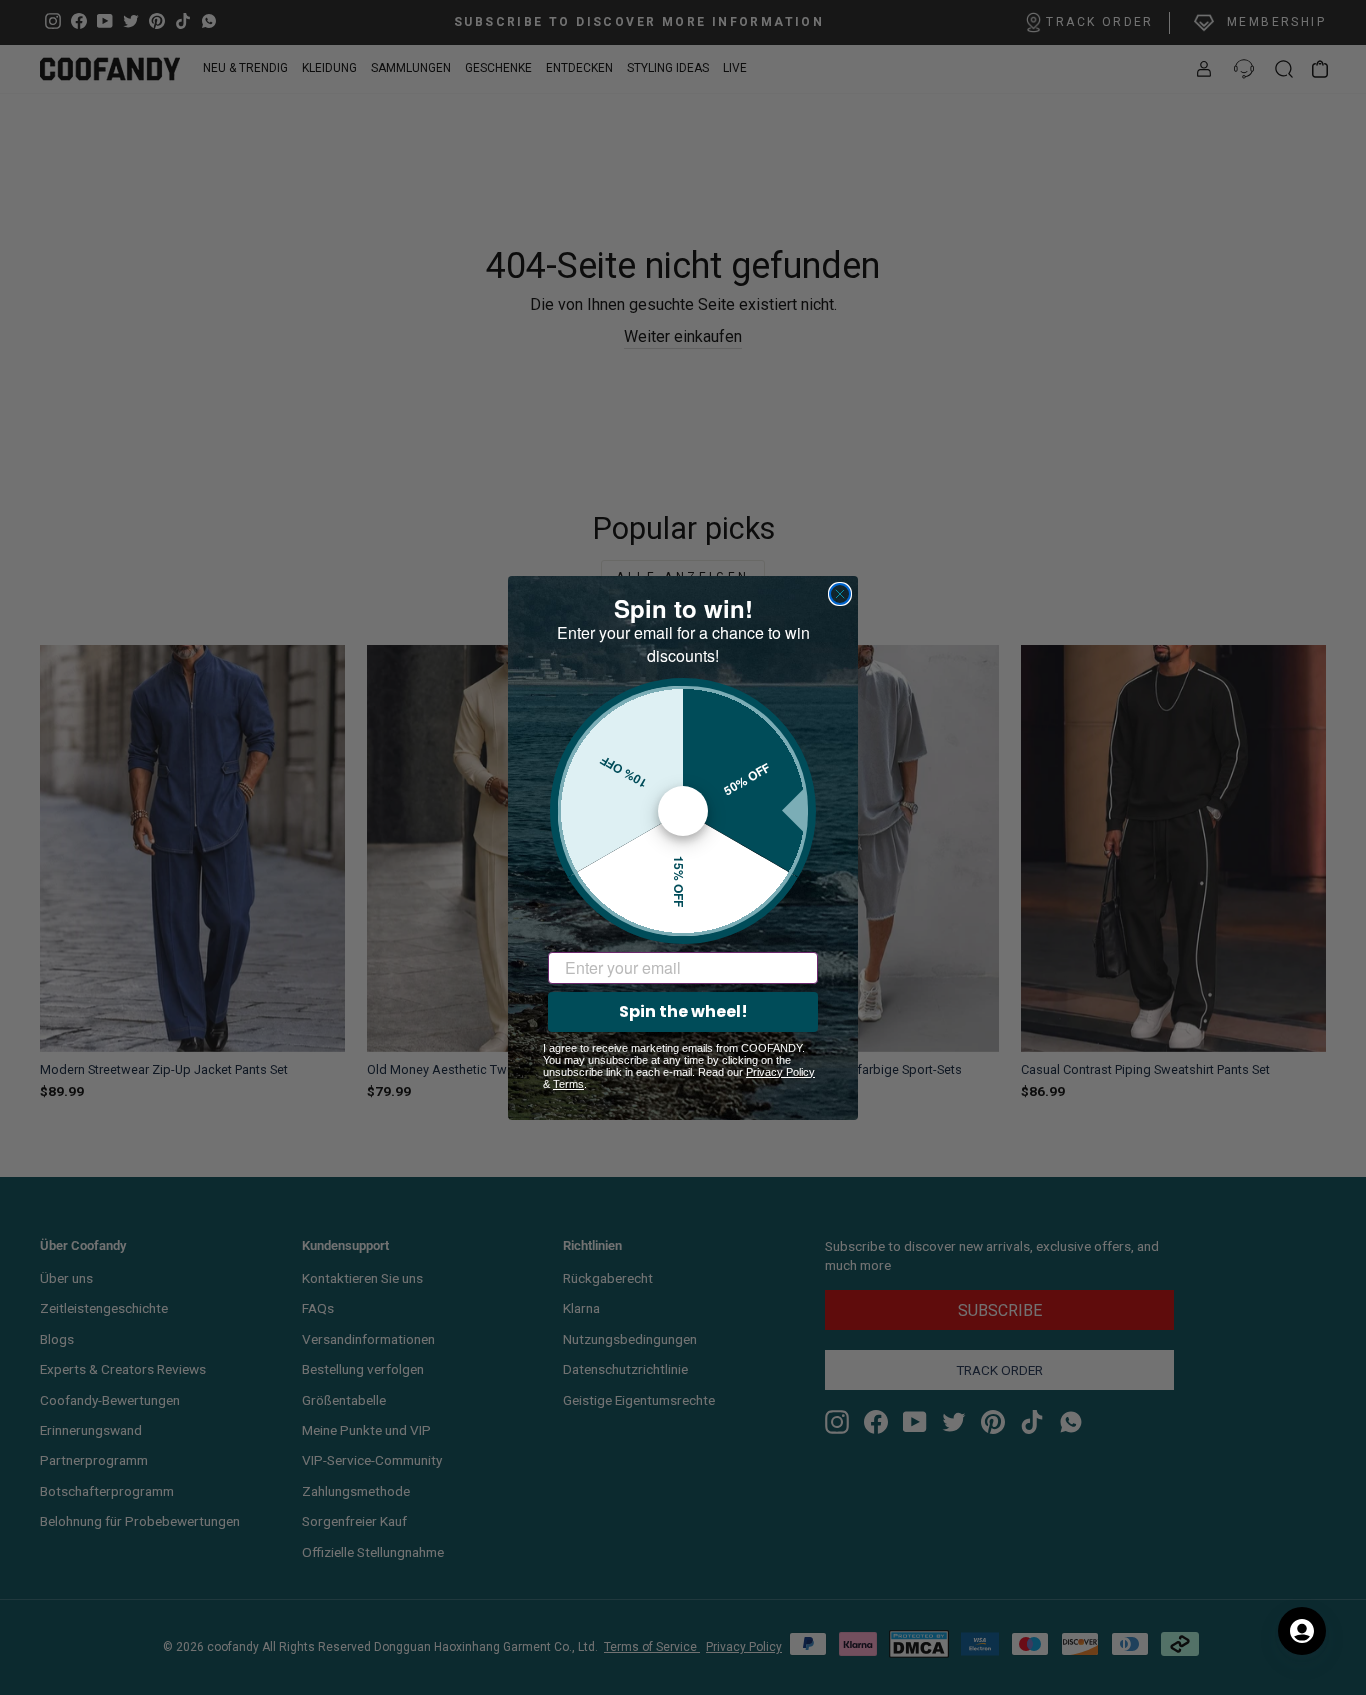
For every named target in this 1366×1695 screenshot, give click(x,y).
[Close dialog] (840, 594)
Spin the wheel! (683, 1011)
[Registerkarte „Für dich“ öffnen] (1302, 1631)
